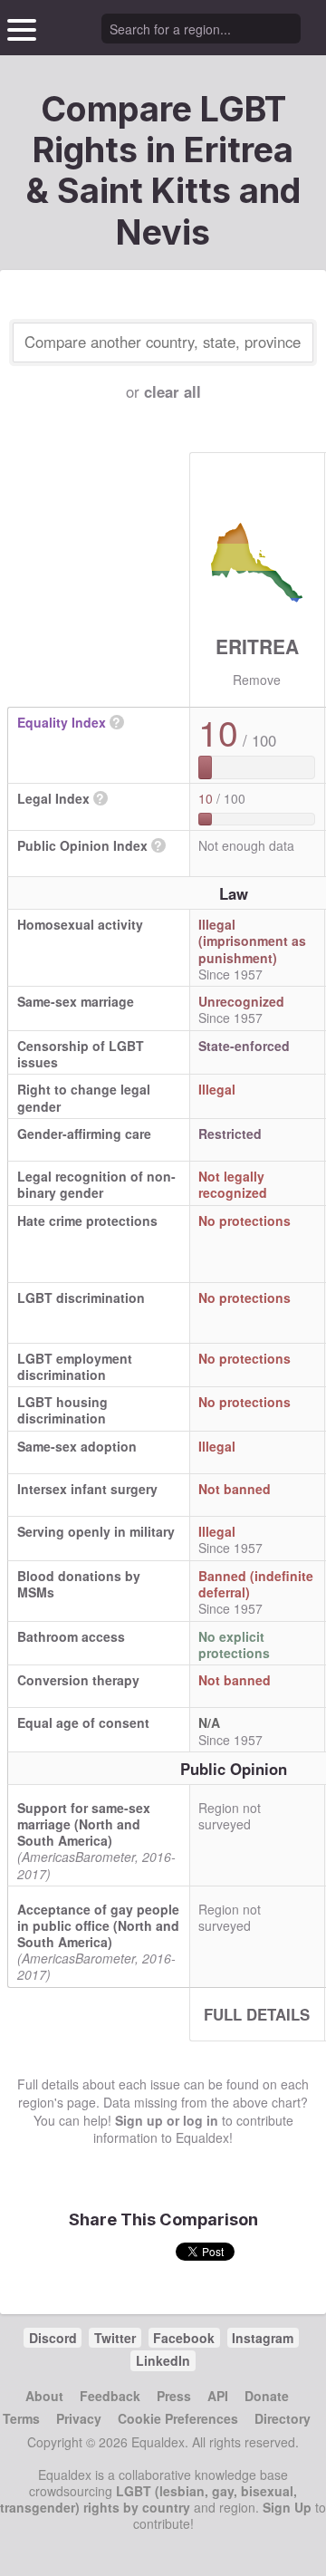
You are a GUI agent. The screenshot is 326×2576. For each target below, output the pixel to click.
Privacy (79, 2418)
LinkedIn (163, 2360)
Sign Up (287, 2507)
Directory (283, 2418)
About (44, 2396)
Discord (53, 2338)
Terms (21, 2418)
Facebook (184, 2338)
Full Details (257, 2014)
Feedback (110, 2396)
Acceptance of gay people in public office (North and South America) (98, 1925)
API (218, 2396)
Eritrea (257, 646)
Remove (257, 680)
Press (174, 2396)
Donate (267, 2396)
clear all (173, 391)
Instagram (263, 2338)
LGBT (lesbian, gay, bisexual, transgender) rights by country (149, 2499)
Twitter (115, 2338)
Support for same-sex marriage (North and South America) (84, 1824)
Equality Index (62, 722)
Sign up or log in (167, 2120)
